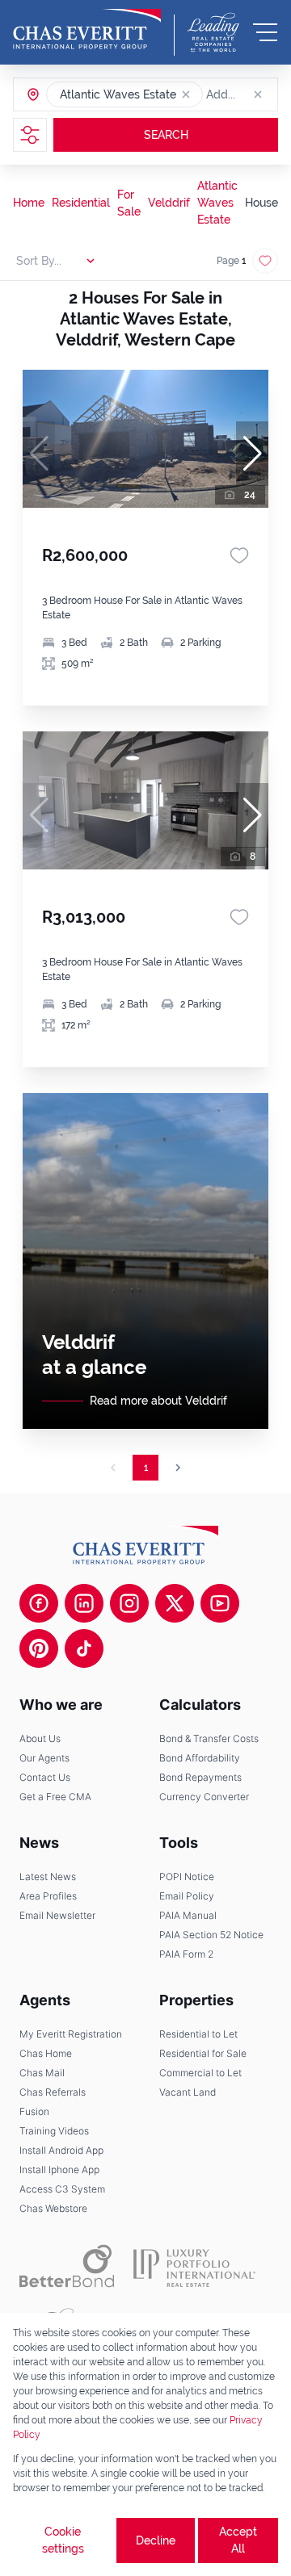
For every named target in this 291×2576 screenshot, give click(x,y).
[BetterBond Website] (67, 2266)
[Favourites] (239, 555)
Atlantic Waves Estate (217, 203)
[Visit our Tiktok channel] (84, 1648)
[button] (186, 94)
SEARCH (166, 135)
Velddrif (169, 203)
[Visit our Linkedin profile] (84, 1603)
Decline (156, 2540)
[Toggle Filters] (30, 135)
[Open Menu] (265, 32)
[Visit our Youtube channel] (220, 1603)
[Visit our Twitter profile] (175, 1603)
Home (29, 203)
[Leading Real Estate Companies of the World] (213, 32)
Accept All (238, 2540)
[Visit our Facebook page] (39, 1603)
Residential (81, 203)
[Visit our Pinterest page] (39, 1648)
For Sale (129, 203)
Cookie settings (63, 2540)
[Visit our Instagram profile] (129, 1603)
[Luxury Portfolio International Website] (194, 2266)
